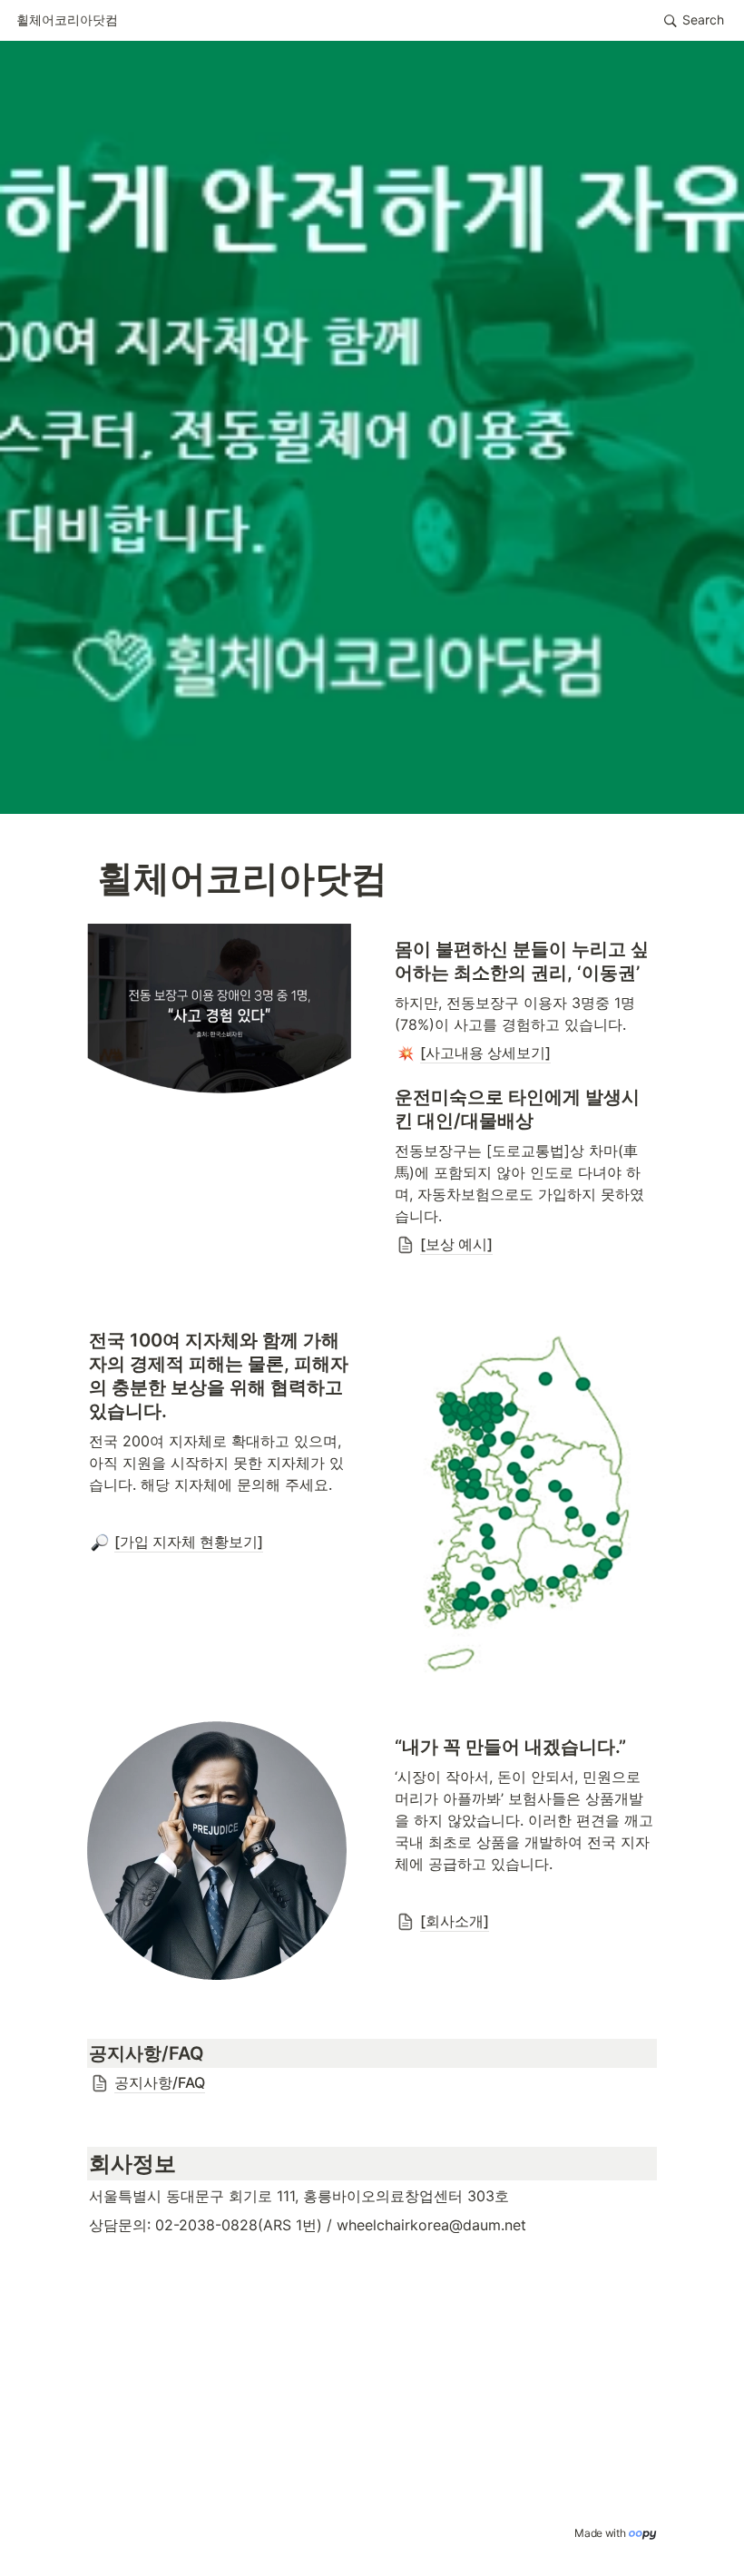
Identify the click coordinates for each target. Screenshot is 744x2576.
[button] (67, 21)
